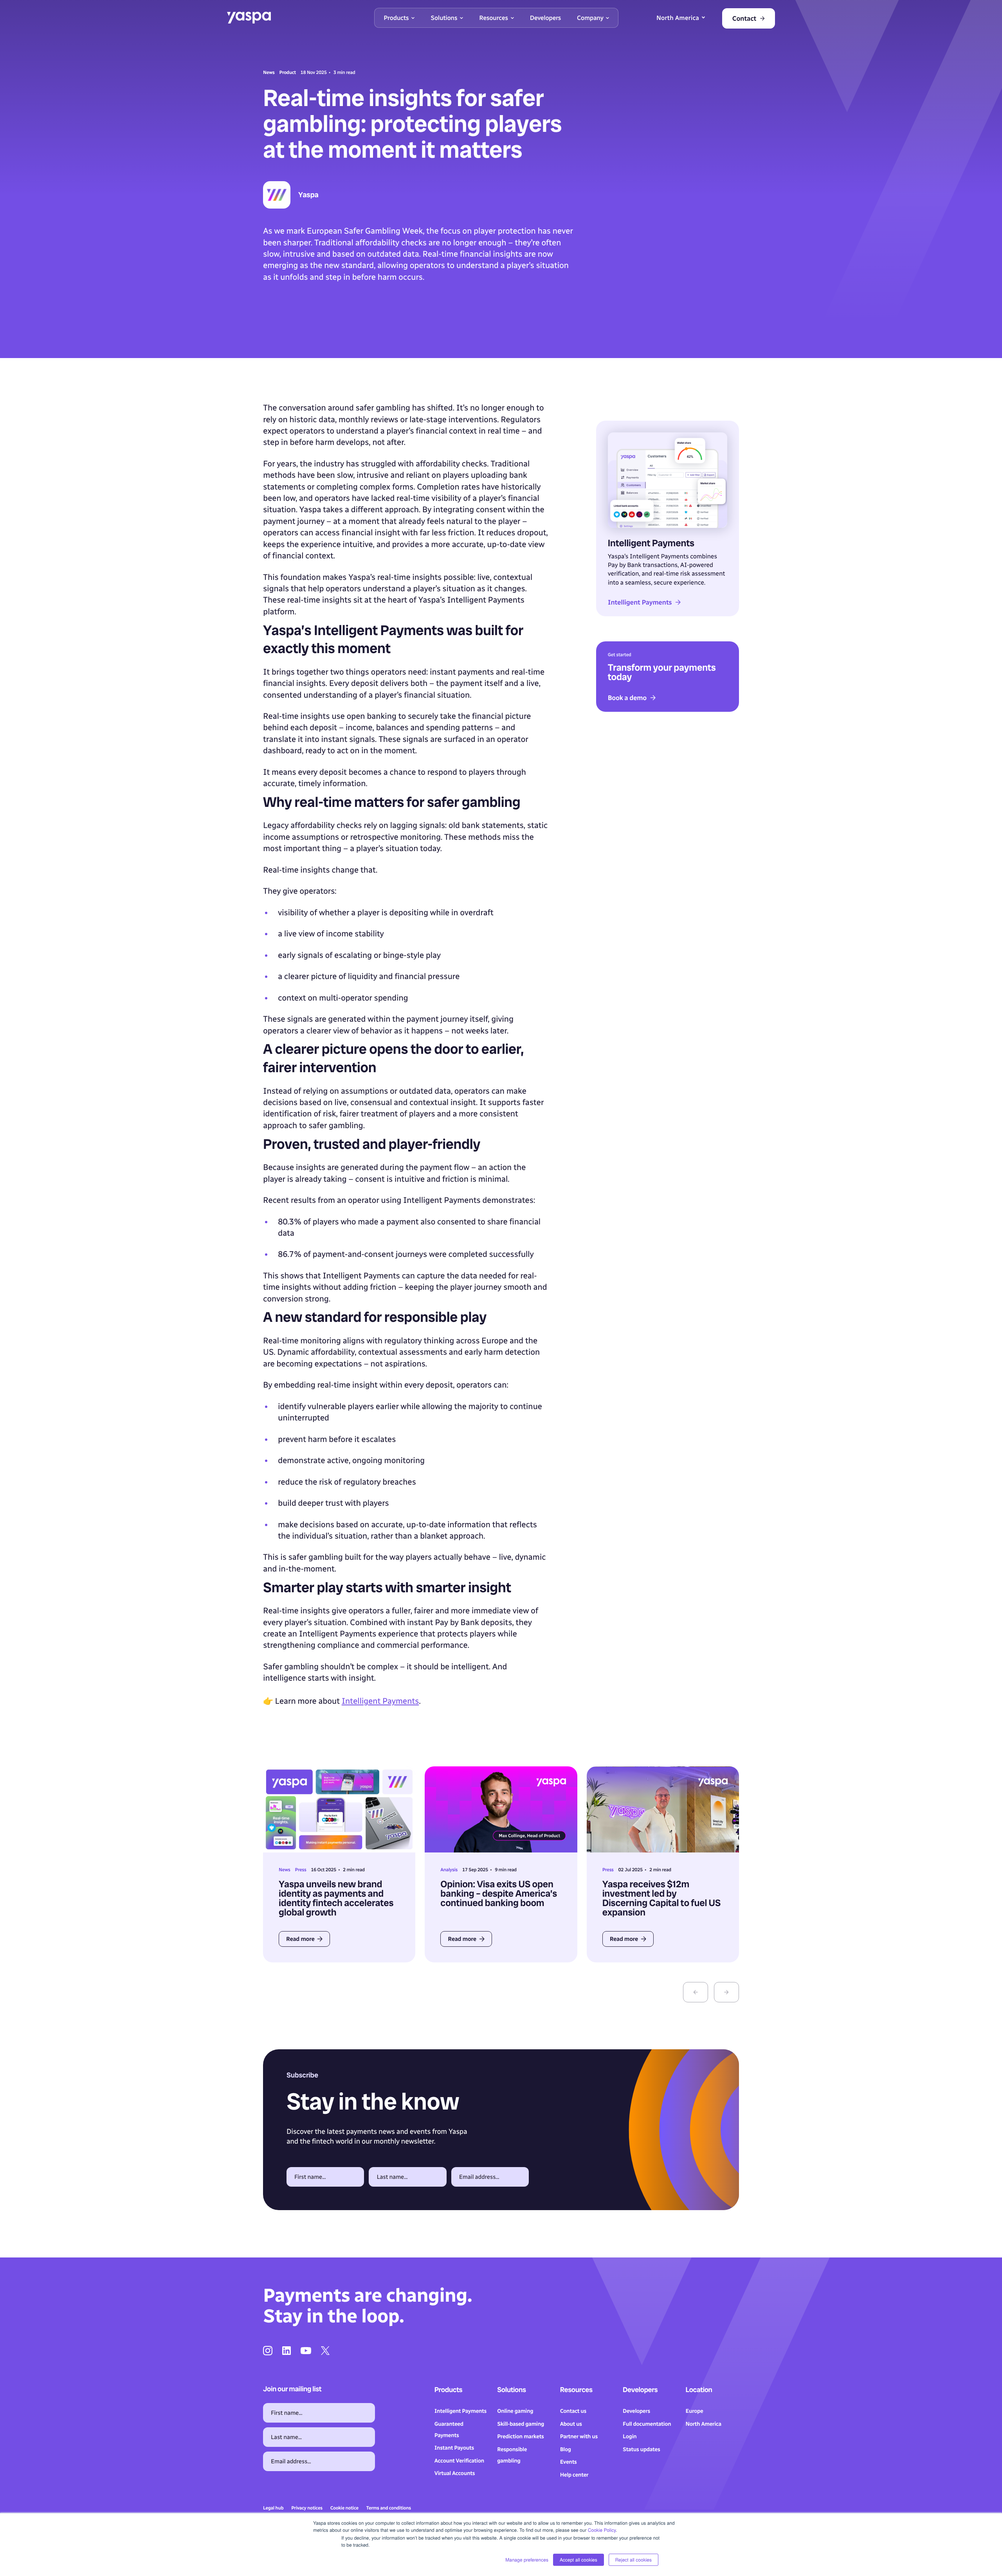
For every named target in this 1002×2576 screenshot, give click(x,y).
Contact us (573, 2411)
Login (630, 2436)
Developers (636, 2411)
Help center (574, 2475)
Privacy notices (307, 2508)
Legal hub (273, 2508)
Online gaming (515, 2411)
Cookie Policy (602, 2530)
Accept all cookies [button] (578, 2560)
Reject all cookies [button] (633, 2560)
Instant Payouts (454, 2448)
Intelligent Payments (380, 1701)
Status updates (641, 2449)
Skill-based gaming (521, 2424)
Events (569, 2462)
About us (571, 2424)
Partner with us (579, 2436)
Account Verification (459, 2461)
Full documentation (647, 2424)
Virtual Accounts (455, 2473)
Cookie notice (344, 2508)
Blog (566, 2449)
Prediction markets (520, 2436)
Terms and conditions (389, 2508)
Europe (695, 2411)
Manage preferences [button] (527, 2560)
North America (704, 2424)
